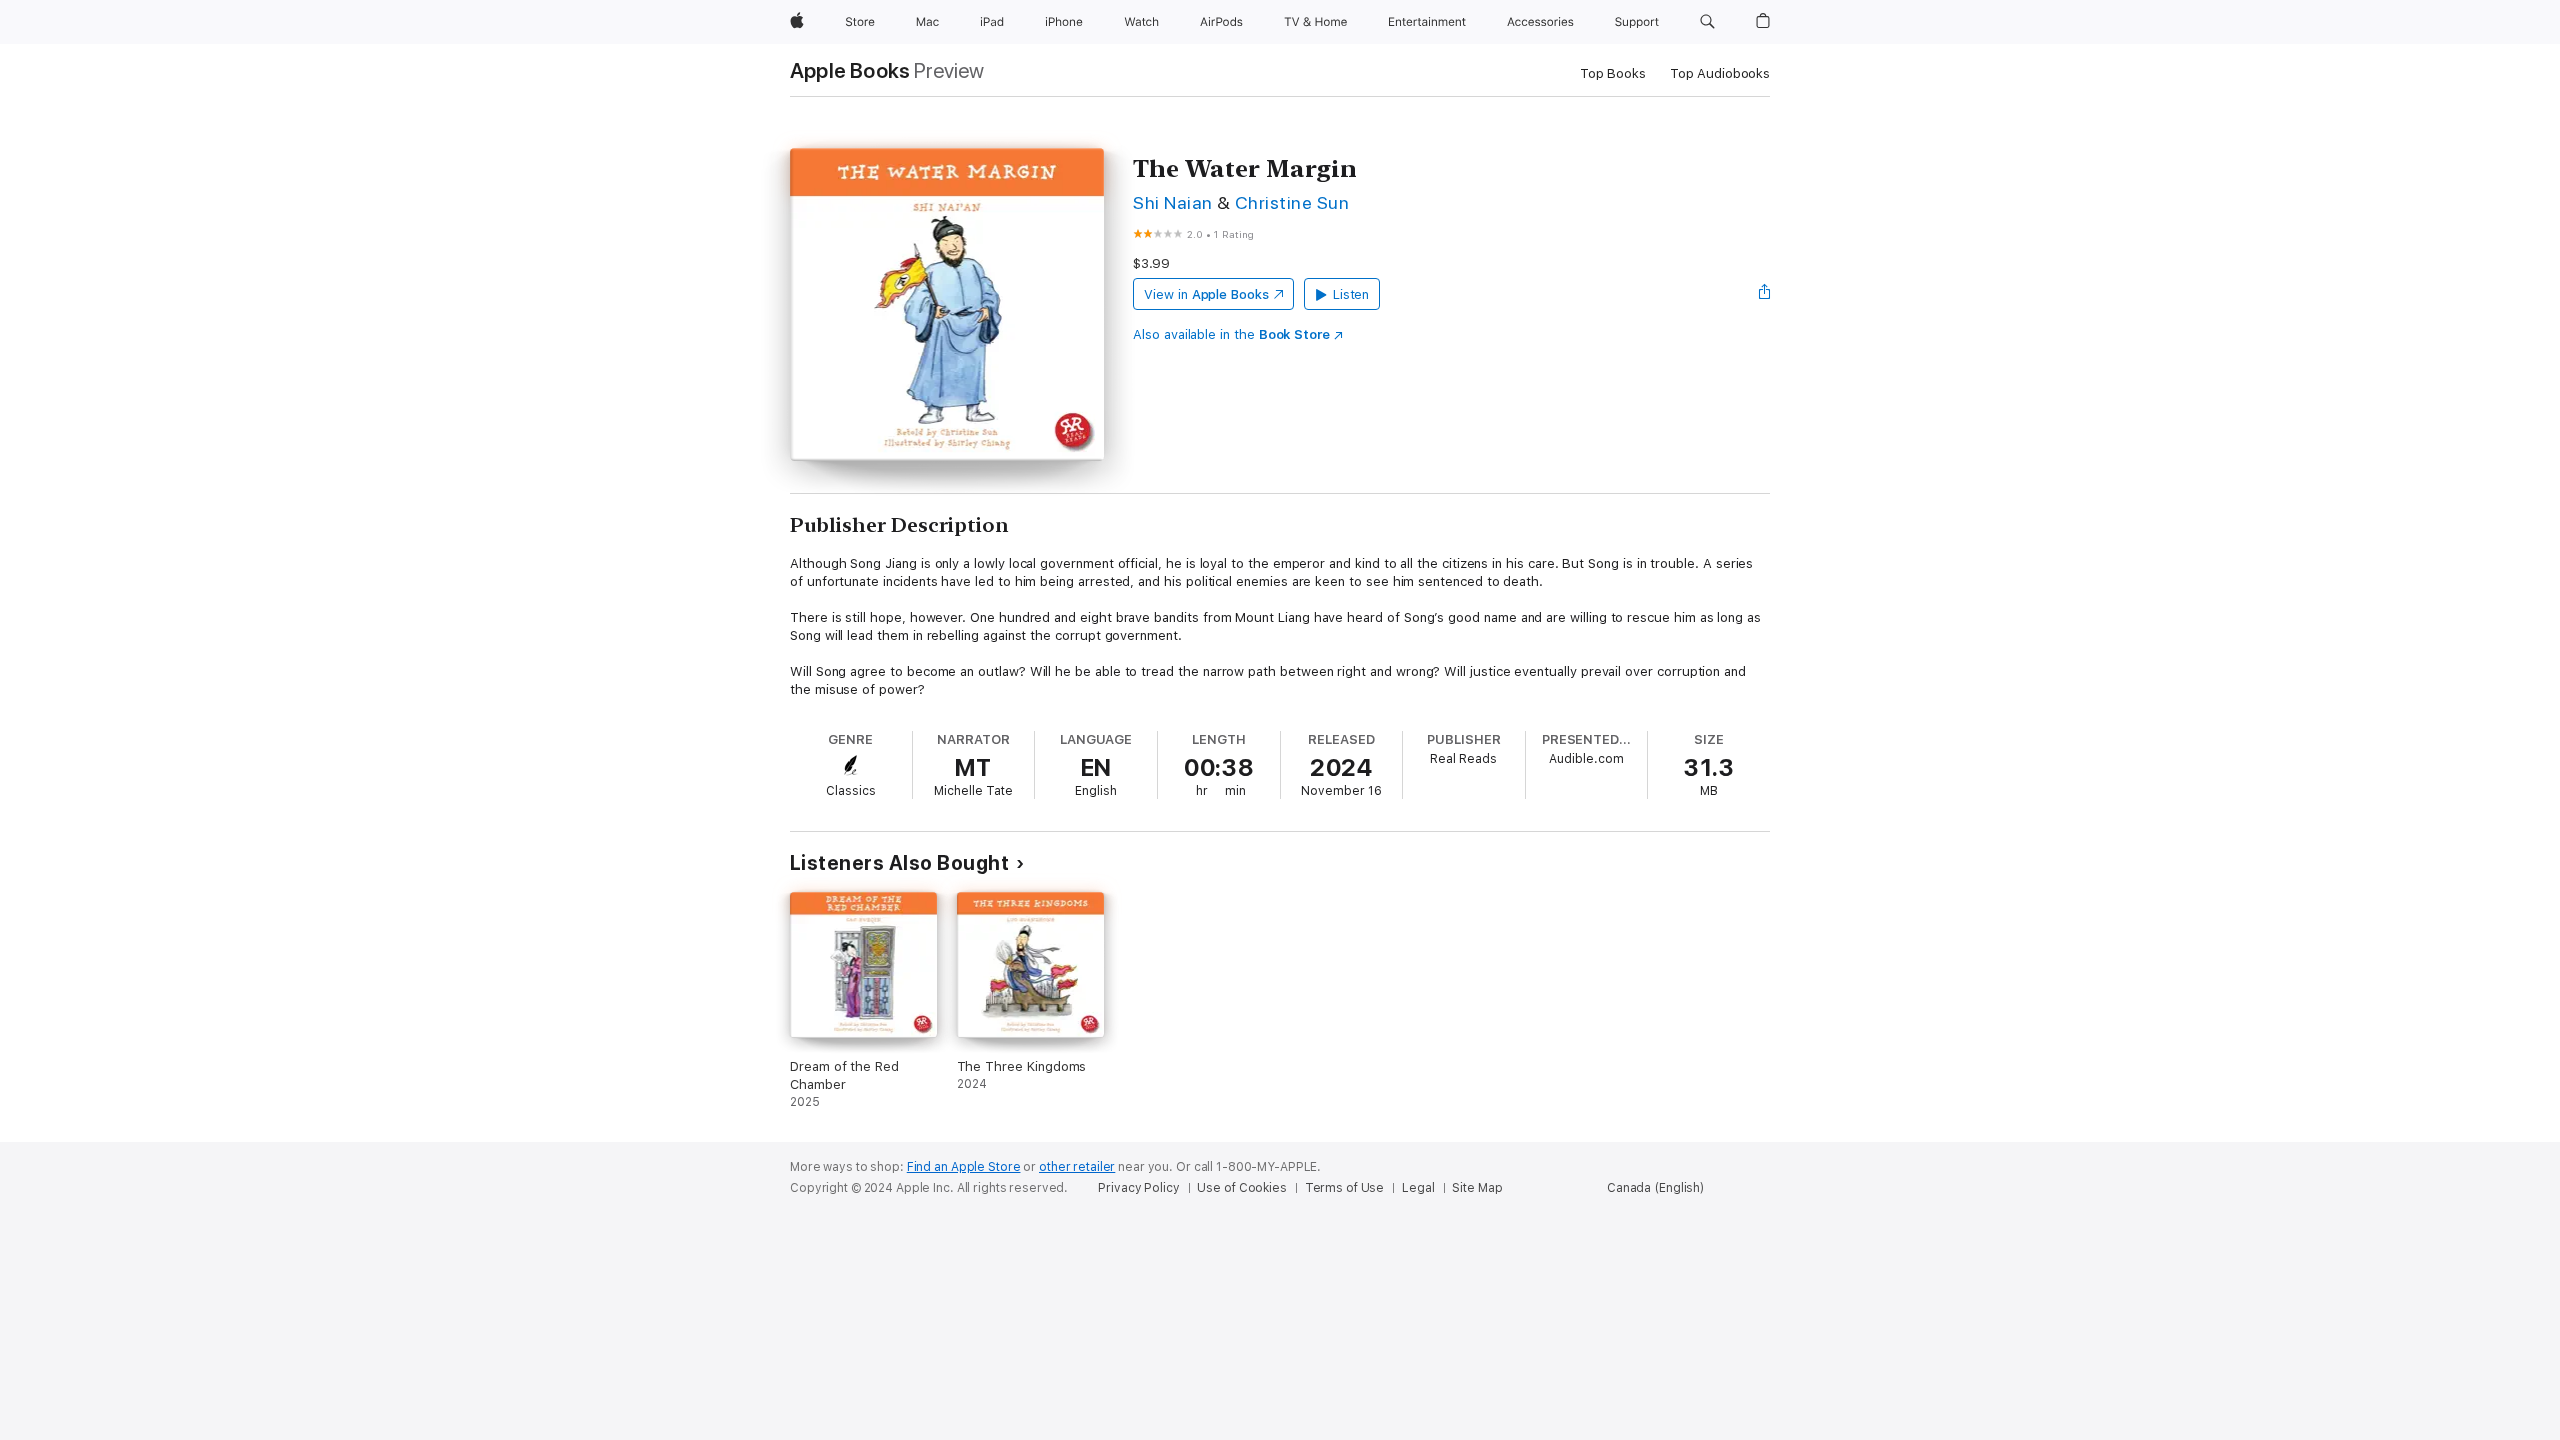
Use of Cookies (1241, 1188)
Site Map (1477, 1188)
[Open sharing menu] (1765, 294)
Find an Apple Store (964, 1167)
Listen (1351, 294)
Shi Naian (1172, 202)
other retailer (1077, 1167)
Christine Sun (1292, 202)
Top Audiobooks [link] (1720, 73)
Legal (1418, 1188)
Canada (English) (1655, 1188)
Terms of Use (1345, 1188)
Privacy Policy (1138, 1188)
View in (1206, 294)
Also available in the (1231, 334)
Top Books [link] (1613, 73)
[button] (1707, 22)
